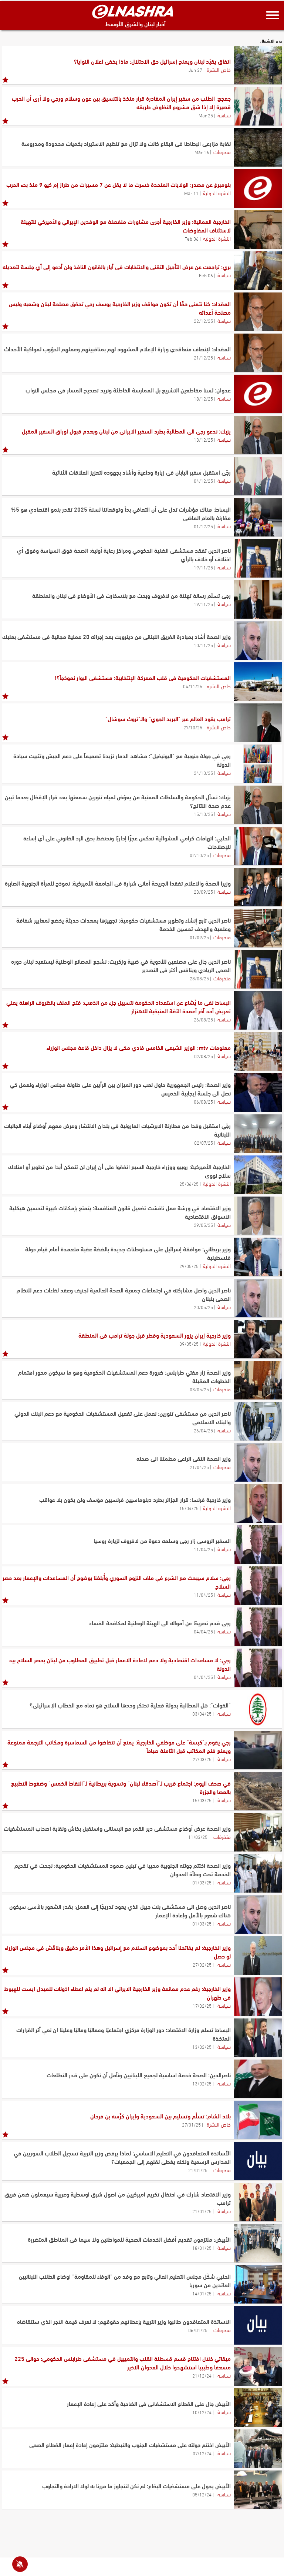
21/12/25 (203, 357)
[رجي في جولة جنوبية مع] (258, 764)
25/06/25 (189, 1184)
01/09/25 (199, 937)
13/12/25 (203, 439)
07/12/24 (202, 2453)
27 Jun (195, 70)
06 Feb (192, 238)
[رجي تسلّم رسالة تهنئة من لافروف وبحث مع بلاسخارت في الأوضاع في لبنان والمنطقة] (258, 599)
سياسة (224, 115)
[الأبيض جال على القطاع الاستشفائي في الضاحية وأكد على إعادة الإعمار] (258, 2408)
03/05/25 (199, 1389)
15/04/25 (189, 1508)
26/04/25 (203, 1430)
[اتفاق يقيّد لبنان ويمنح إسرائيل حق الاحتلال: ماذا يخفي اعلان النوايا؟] (258, 65)
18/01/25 (202, 2248)
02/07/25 (204, 1143)
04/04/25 (203, 1631)
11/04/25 (203, 1549)
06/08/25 (203, 1101)
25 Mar (206, 115)
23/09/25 (203, 891)
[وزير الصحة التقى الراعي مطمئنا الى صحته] (258, 1462)
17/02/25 (202, 2005)
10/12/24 (202, 2412)
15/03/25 (202, 1800)
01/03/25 (202, 1882)
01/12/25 (203, 526)
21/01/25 (198, 2170)
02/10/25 (199, 855)
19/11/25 (203, 567)
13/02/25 (202, 2047)
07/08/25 (204, 1056)
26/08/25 (203, 1019)
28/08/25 (199, 978)
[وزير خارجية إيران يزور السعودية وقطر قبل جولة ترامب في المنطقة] (258, 1339)
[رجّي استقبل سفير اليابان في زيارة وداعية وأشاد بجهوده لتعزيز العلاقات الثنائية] (258, 476)
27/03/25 (202, 1759)
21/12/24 (202, 2375)
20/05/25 (203, 1307)
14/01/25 (202, 2293)
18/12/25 (203, 398)
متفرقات (222, 151)
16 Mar (202, 152)
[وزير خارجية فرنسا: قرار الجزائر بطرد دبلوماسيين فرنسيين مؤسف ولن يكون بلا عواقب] (258, 1503)
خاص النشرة (219, 69)
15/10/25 (203, 814)
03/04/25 (202, 1713)
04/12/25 (203, 481)
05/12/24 (202, 2494)
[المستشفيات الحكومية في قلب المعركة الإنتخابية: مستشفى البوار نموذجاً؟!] (258, 682)
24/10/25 (203, 773)
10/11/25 (203, 645)
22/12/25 (203, 321)
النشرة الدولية (217, 193)
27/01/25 (191, 2124)
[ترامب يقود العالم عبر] (258, 723)
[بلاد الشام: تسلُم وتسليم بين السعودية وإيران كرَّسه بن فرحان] (258, 2120)
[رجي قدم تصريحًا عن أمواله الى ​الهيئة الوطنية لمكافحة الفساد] (258, 1627)
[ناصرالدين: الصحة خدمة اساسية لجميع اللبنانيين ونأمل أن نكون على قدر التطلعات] (258, 2079)
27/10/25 (193, 727)
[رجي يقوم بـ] (258, 1750)
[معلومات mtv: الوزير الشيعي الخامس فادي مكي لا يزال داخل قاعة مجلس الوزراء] (258, 1051)
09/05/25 (189, 1344)
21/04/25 (199, 1467)
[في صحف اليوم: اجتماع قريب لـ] (258, 1791)
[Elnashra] (133, 11)
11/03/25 (198, 1837)
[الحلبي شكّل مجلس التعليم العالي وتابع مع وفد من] (258, 2284)
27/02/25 (202, 1964)
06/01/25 (198, 2330)
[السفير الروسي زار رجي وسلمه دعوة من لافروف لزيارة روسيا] (258, 1545)
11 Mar (191, 193)
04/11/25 (193, 686)
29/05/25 (203, 1225)
